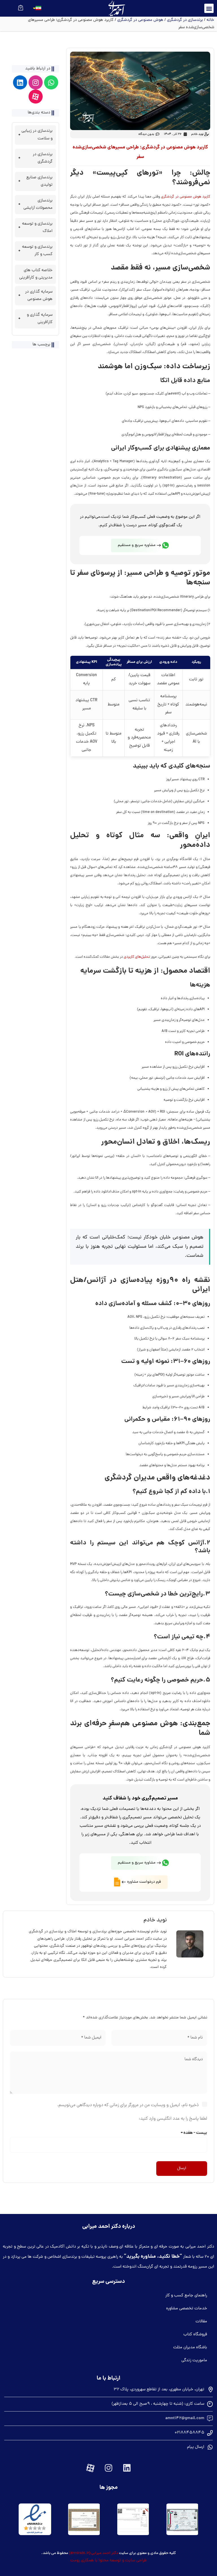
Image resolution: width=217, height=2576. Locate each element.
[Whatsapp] (51, 82)
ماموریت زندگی (194, 2361)
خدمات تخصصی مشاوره (187, 2309)
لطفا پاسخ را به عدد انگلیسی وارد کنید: (173, 2119)
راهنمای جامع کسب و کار (186, 2296)
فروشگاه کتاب (195, 2335)
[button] (209, 8)
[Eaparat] (36, 97)
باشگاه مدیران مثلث (190, 2348)
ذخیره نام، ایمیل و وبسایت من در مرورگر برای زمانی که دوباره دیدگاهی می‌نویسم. (128, 2105)
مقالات (201, 2322)
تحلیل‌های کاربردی (137, 957)
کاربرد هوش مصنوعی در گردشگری (186, 197)
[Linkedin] (20, 82)
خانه (210, 20)
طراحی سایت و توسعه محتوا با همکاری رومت (108, 2561)
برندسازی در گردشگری (185, 20)
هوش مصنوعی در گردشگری (140, 20)
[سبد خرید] (21, 7)
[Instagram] (36, 82)
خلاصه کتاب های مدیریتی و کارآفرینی (36, 274)
